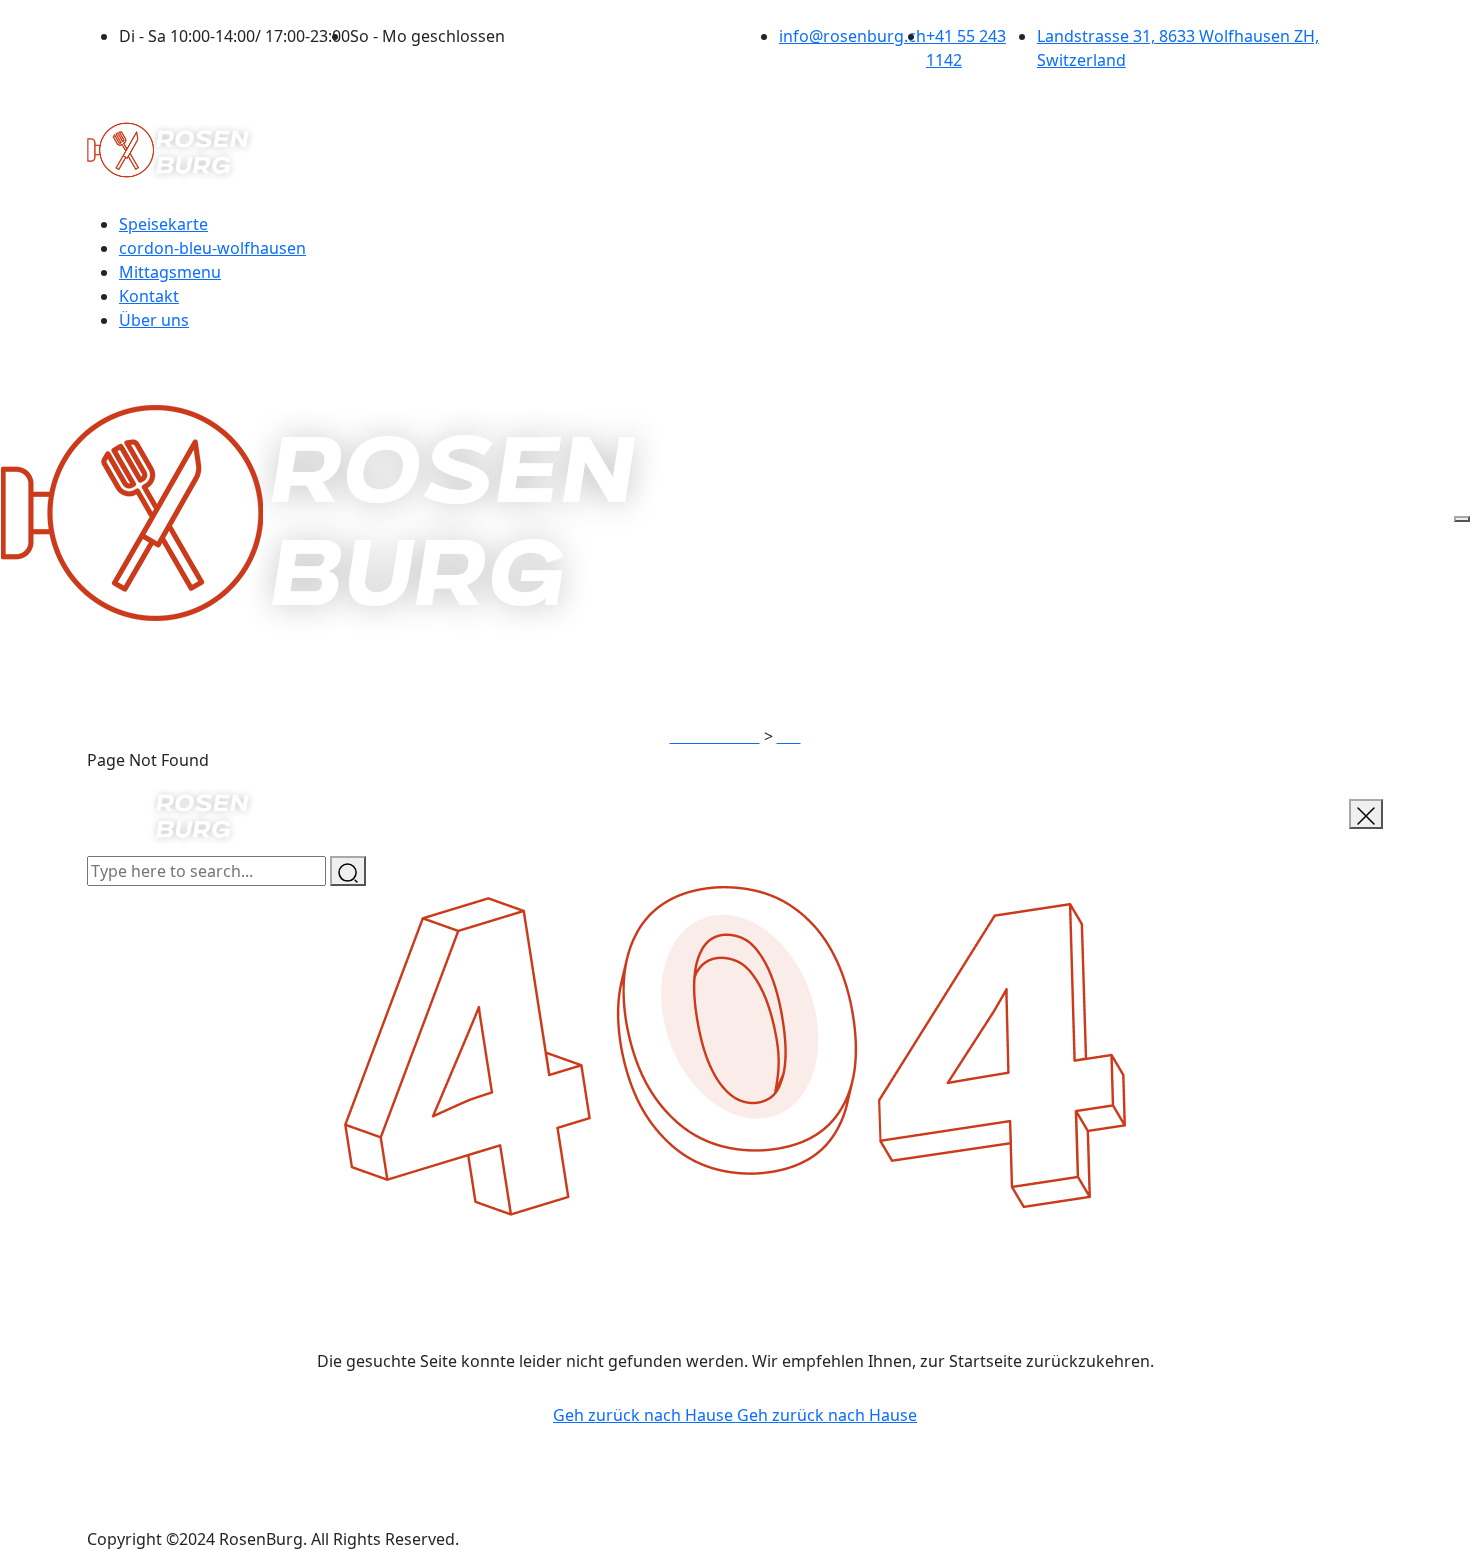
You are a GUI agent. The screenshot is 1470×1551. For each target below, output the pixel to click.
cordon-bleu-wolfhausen (212, 248)
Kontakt (149, 296)
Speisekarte (163, 224)
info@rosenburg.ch (852, 36)
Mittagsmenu (170, 272)
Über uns (154, 320)
